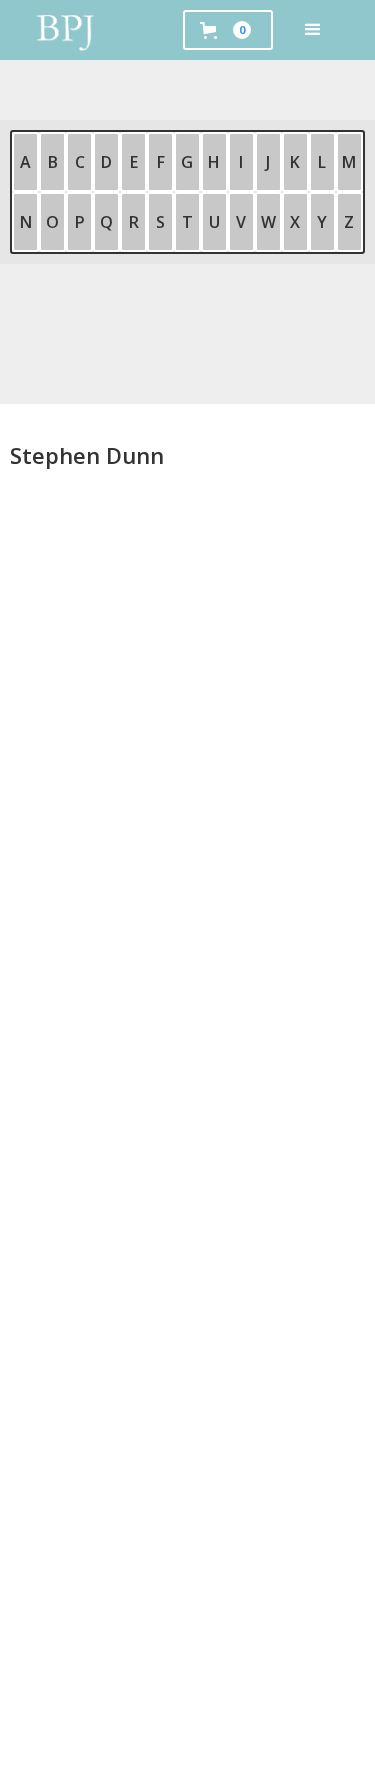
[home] (66, 30)
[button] (313, 30)
